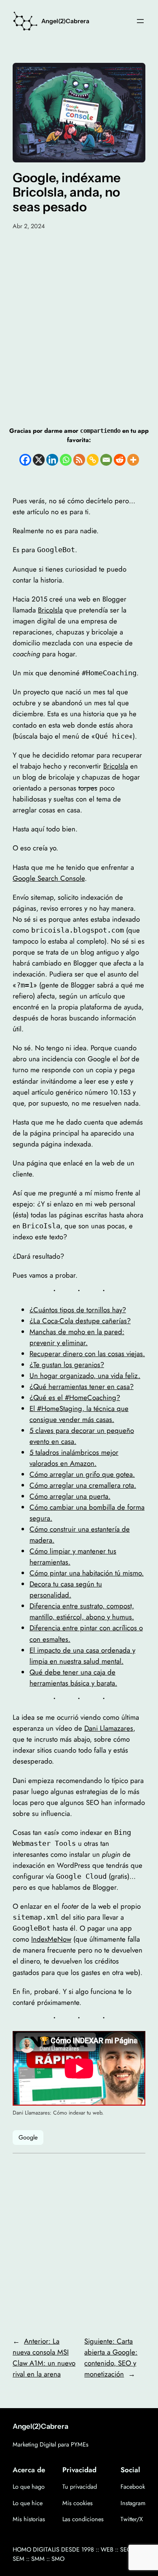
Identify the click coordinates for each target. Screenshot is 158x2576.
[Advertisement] (79, 318)
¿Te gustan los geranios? (67, 1365)
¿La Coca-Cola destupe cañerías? (80, 1321)
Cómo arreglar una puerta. (70, 1496)
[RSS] (79, 460)
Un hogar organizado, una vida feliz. (85, 1376)
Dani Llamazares (109, 1728)
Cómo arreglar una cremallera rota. (83, 1485)
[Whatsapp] (66, 460)
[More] (133, 460)
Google (28, 2137)
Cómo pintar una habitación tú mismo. (87, 1573)
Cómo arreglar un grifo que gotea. (82, 1474)
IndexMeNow (51, 1939)
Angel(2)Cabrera (65, 21)
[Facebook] (25, 460)
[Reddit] (120, 460)
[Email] (106, 460)
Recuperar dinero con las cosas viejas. (87, 1354)
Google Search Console (49, 878)
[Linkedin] (52, 460)
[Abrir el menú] (140, 21)
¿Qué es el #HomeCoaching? (75, 1397)
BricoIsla (50, 610)
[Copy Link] (93, 460)
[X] (39, 460)
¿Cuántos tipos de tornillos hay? (78, 1310)
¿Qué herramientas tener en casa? (82, 1386)
